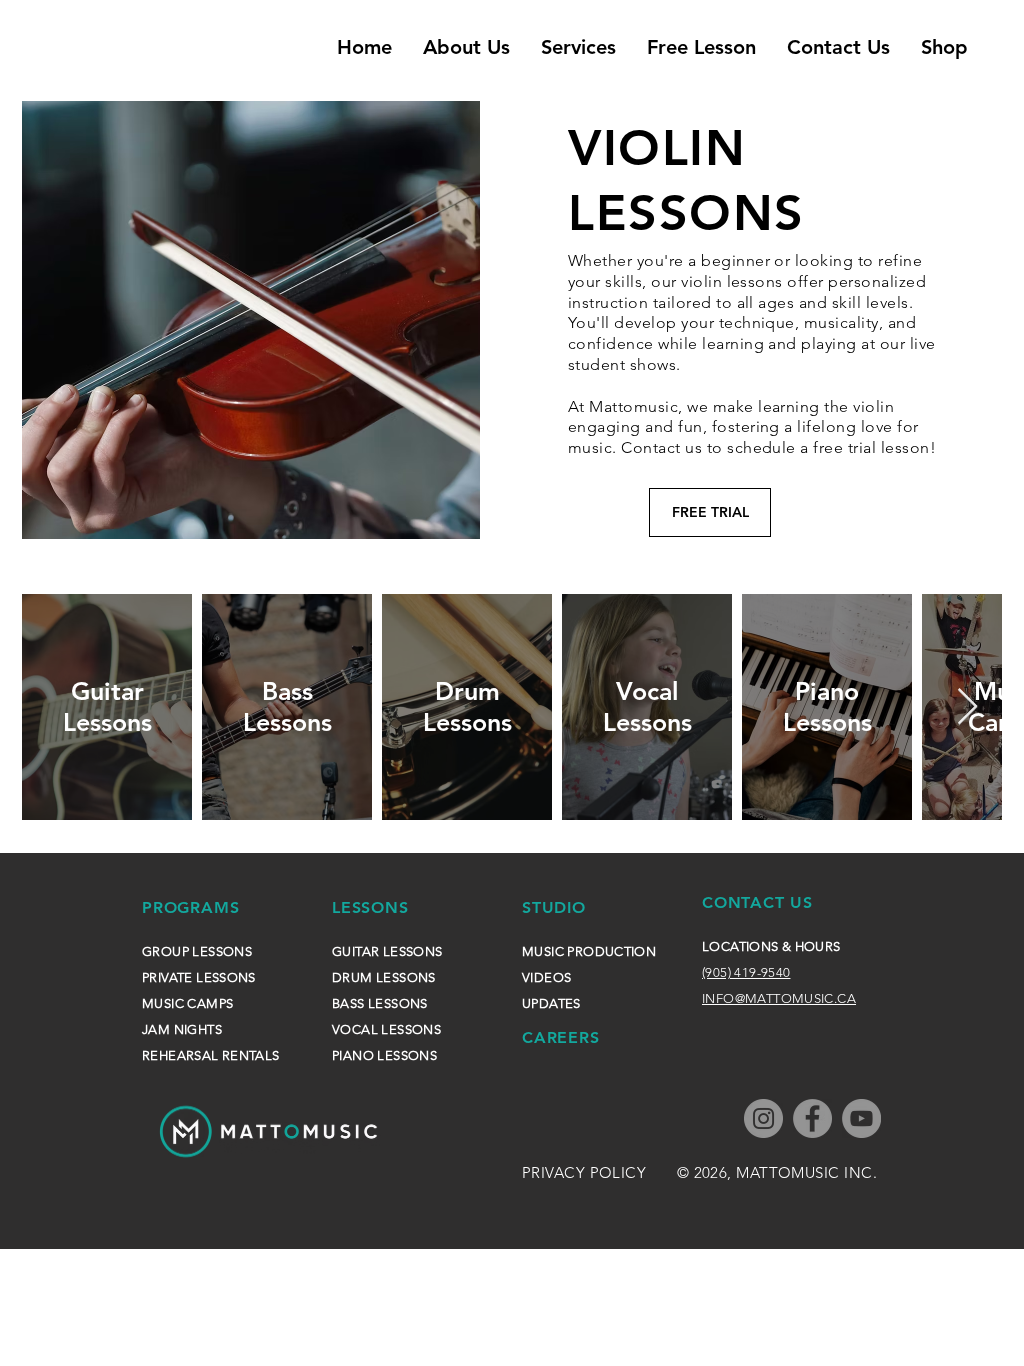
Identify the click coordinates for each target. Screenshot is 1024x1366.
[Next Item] (967, 707)
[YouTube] (861, 1118)
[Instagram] (763, 1118)
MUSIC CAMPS (187, 1003)
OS (562, 977)
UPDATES (551, 1003)
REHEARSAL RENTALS (211, 1055)
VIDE (537, 977)
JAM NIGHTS (182, 1029)
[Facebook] (812, 1118)
